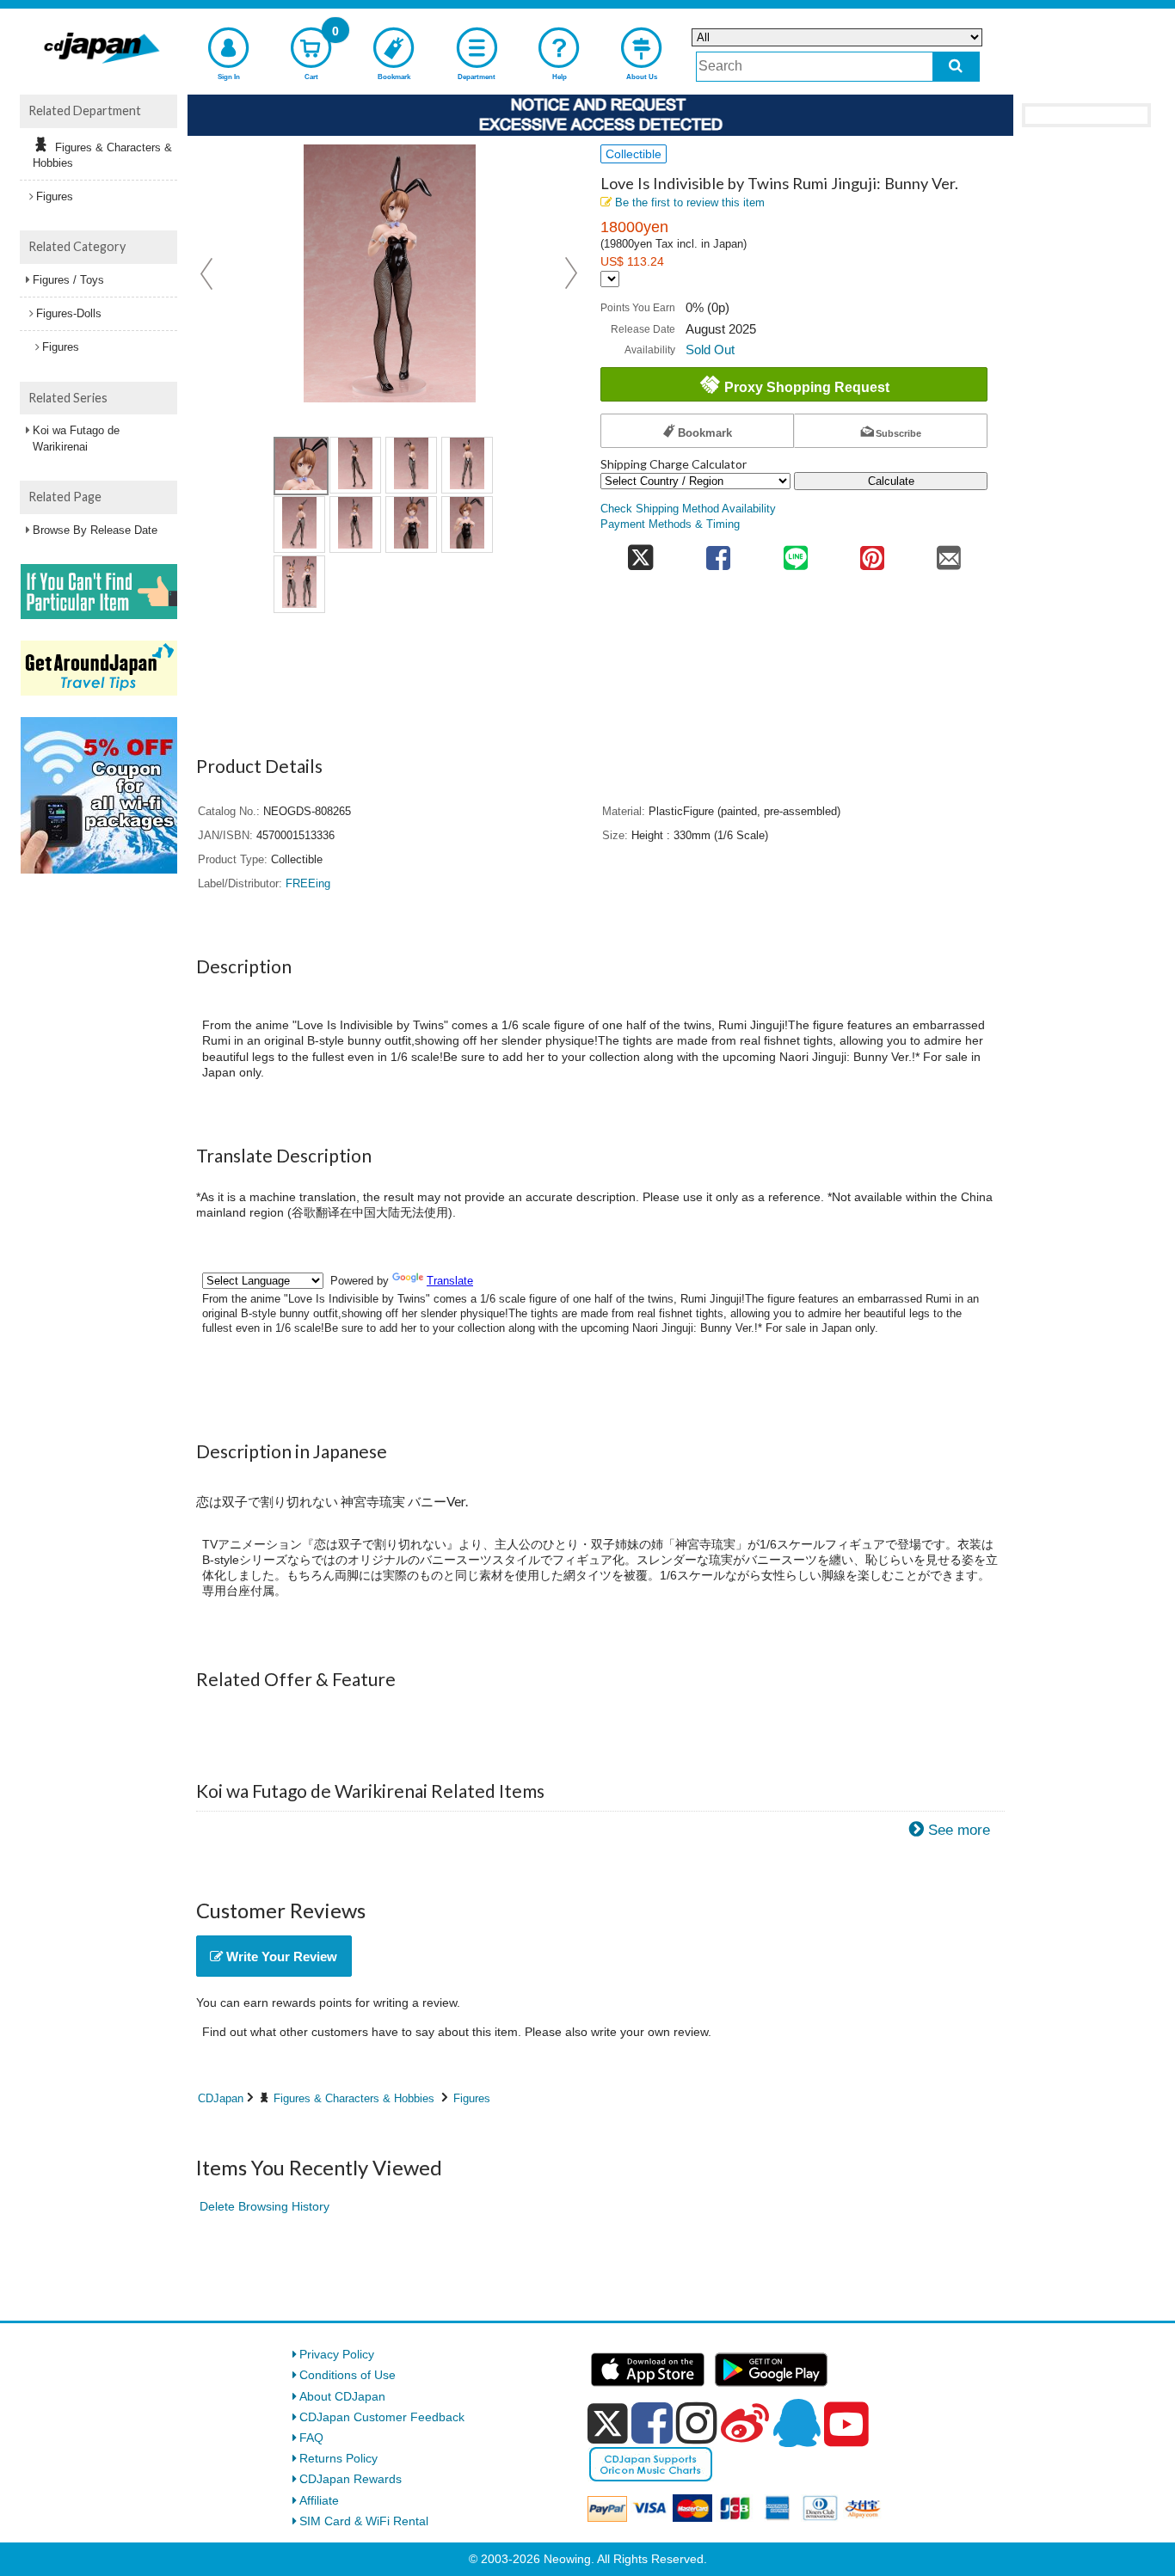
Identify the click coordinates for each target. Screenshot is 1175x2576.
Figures (472, 2098)
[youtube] (846, 2425)
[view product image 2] (355, 465)
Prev (208, 273)
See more (959, 1830)
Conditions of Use (348, 2375)
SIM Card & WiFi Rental (364, 2521)
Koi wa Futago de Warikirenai (76, 438)
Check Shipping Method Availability (688, 509)
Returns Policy (338, 2458)
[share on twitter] (640, 552)
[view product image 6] (355, 524)
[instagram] (697, 2423)
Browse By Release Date (95, 530)
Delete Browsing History (265, 2206)
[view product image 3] (411, 465)
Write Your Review (280, 1957)
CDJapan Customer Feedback (382, 2417)
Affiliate (319, 2500)
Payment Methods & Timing (670, 524)
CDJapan (221, 2098)
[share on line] (795, 552)
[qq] (797, 2423)
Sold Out (710, 350)
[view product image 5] (299, 524)
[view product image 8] (467, 524)
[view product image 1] (301, 466)
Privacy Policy (337, 2354)
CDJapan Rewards (351, 2479)
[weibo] (745, 2423)
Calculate (891, 481)
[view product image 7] (411, 524)
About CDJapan (342, 2396)
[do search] (956, 67)
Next (571, 273)
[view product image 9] (299, 584)
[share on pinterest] (872, 552)
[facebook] (652, 2423)
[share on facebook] (719, 552)
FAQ (311, 2438)
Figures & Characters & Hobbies (354, 2098)
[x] (608, 2424)
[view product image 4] (467, 465)
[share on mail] (949, 552)
